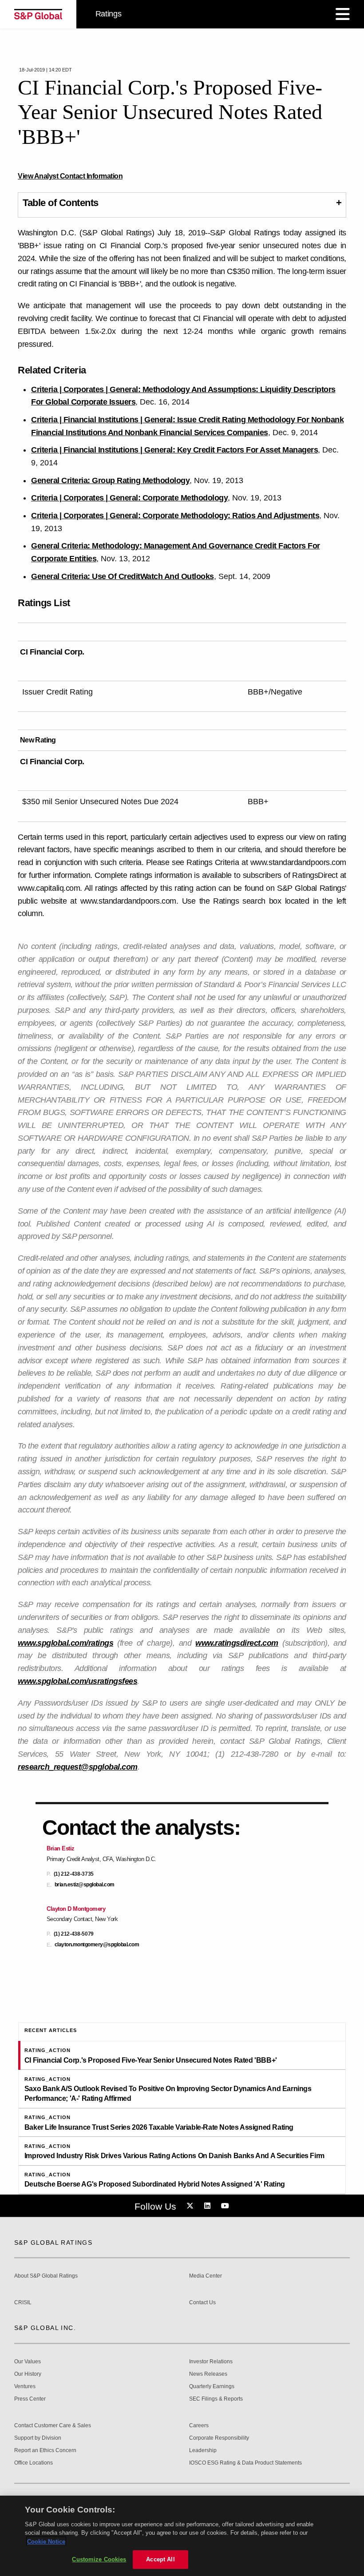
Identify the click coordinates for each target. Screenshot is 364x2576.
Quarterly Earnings (212, 2387)
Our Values (28, 2362)
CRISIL (23, 2303)
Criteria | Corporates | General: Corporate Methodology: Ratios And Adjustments (175, 516)
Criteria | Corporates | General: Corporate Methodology (129, 498)
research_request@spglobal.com (78, 1767)
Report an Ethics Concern (45, 2451)
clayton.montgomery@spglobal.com (97, 1945)
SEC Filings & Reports (216, 2399)
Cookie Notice (46, 2542)
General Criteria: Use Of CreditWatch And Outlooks (123, 576)
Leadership (203, 2451)
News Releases (208, 2374)
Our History (28, 2374)
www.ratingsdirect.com (237, 1643)
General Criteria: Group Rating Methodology (110, 480)
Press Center (30, 2399)
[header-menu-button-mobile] (343, 14)
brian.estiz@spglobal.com (85, 1885)
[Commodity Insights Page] (191, 2206)
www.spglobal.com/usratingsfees (77, 1681)
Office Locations (34, 2463)
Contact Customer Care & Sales (53, 2426)
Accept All (160, 2559)
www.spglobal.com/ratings (65, 1643)
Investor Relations (211, 2362)
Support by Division (38, 2438)
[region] (182, 2536)
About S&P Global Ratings (46, 2276)
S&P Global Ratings (53, 2243)
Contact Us (202, 2303)
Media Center (206, 2276)
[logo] (38, 14)
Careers (199, 2426)
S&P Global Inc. (45, 2328)
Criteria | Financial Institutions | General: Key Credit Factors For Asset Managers (174, 450)
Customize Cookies (99, 2559)
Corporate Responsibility (219, 2438)
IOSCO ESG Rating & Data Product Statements (245, 2463)
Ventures (25, 2387)
